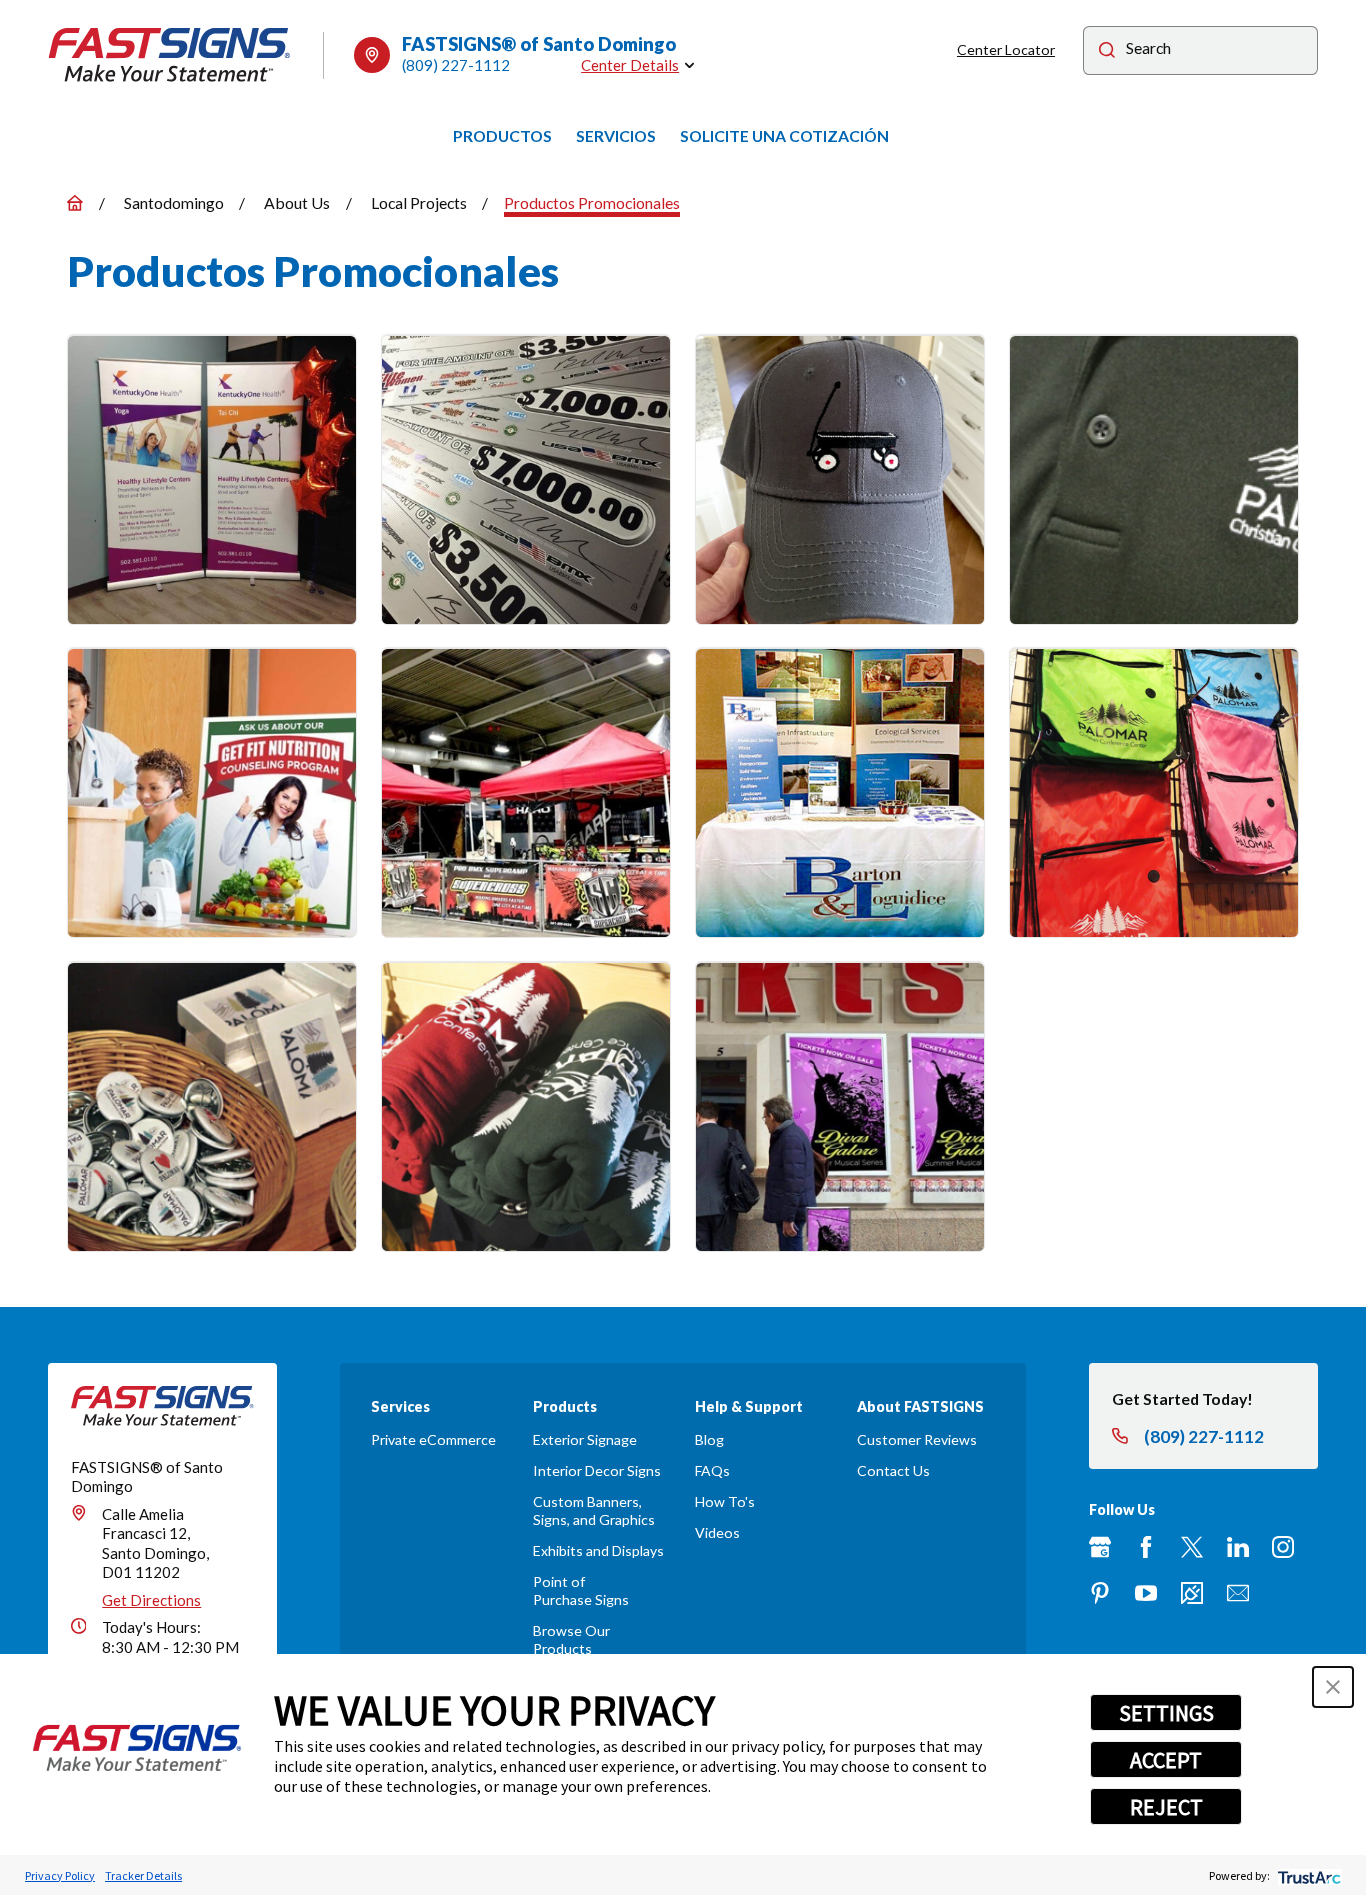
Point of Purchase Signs (581, 1590)
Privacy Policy (60, 1875)
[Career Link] (1192, 1593)
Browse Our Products (571, 1639)
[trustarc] (1307, 1875)
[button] (1333, 1687)
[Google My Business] (1100, 1547)
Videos (717, 1532)
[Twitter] (1192, 1547)
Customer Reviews (917, 1439)
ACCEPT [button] (1166, 1760)
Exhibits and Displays (598, 1550)
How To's (725, 1501)
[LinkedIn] (1238, 1547)
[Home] (170, 55)
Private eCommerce (433, 1439)
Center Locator (1006, 49)
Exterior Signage (585, 1439)
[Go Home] (75, 203)
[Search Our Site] (1107, 52)
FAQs (712, 1470)
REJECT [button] (1166, 1807)
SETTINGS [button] (1166, 1713)
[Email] (1238, 1593)
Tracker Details (143, 1875)
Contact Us (893, 1470)
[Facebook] (1146, 1547)
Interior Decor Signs (597, 1470)
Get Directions (151, 1600)
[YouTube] (1146, 1593)
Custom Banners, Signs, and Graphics (594, 1510)
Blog (709, 1439)
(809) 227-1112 (456, 65)
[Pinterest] (1100, 1593)
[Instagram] (1283, 1547)
